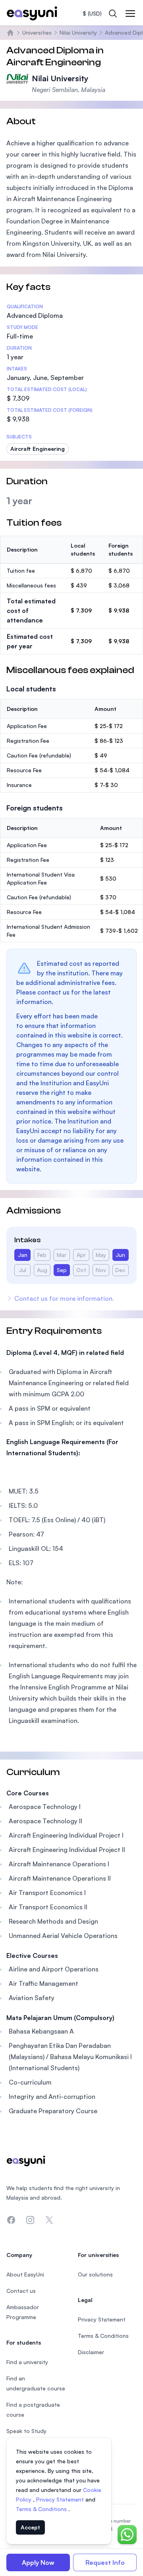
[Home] (10, 33)
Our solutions (95, 2274)
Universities (37, 32)
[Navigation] (130, 14)
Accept (30, 2527)
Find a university (27, 2362)
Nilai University (78, 32)
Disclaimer (91, 2352)
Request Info (105, 2562)
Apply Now (38, 2562)
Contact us (21, 2291)
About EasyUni (25, 2274)
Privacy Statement (61, 2499)
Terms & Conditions (42, 2509)
